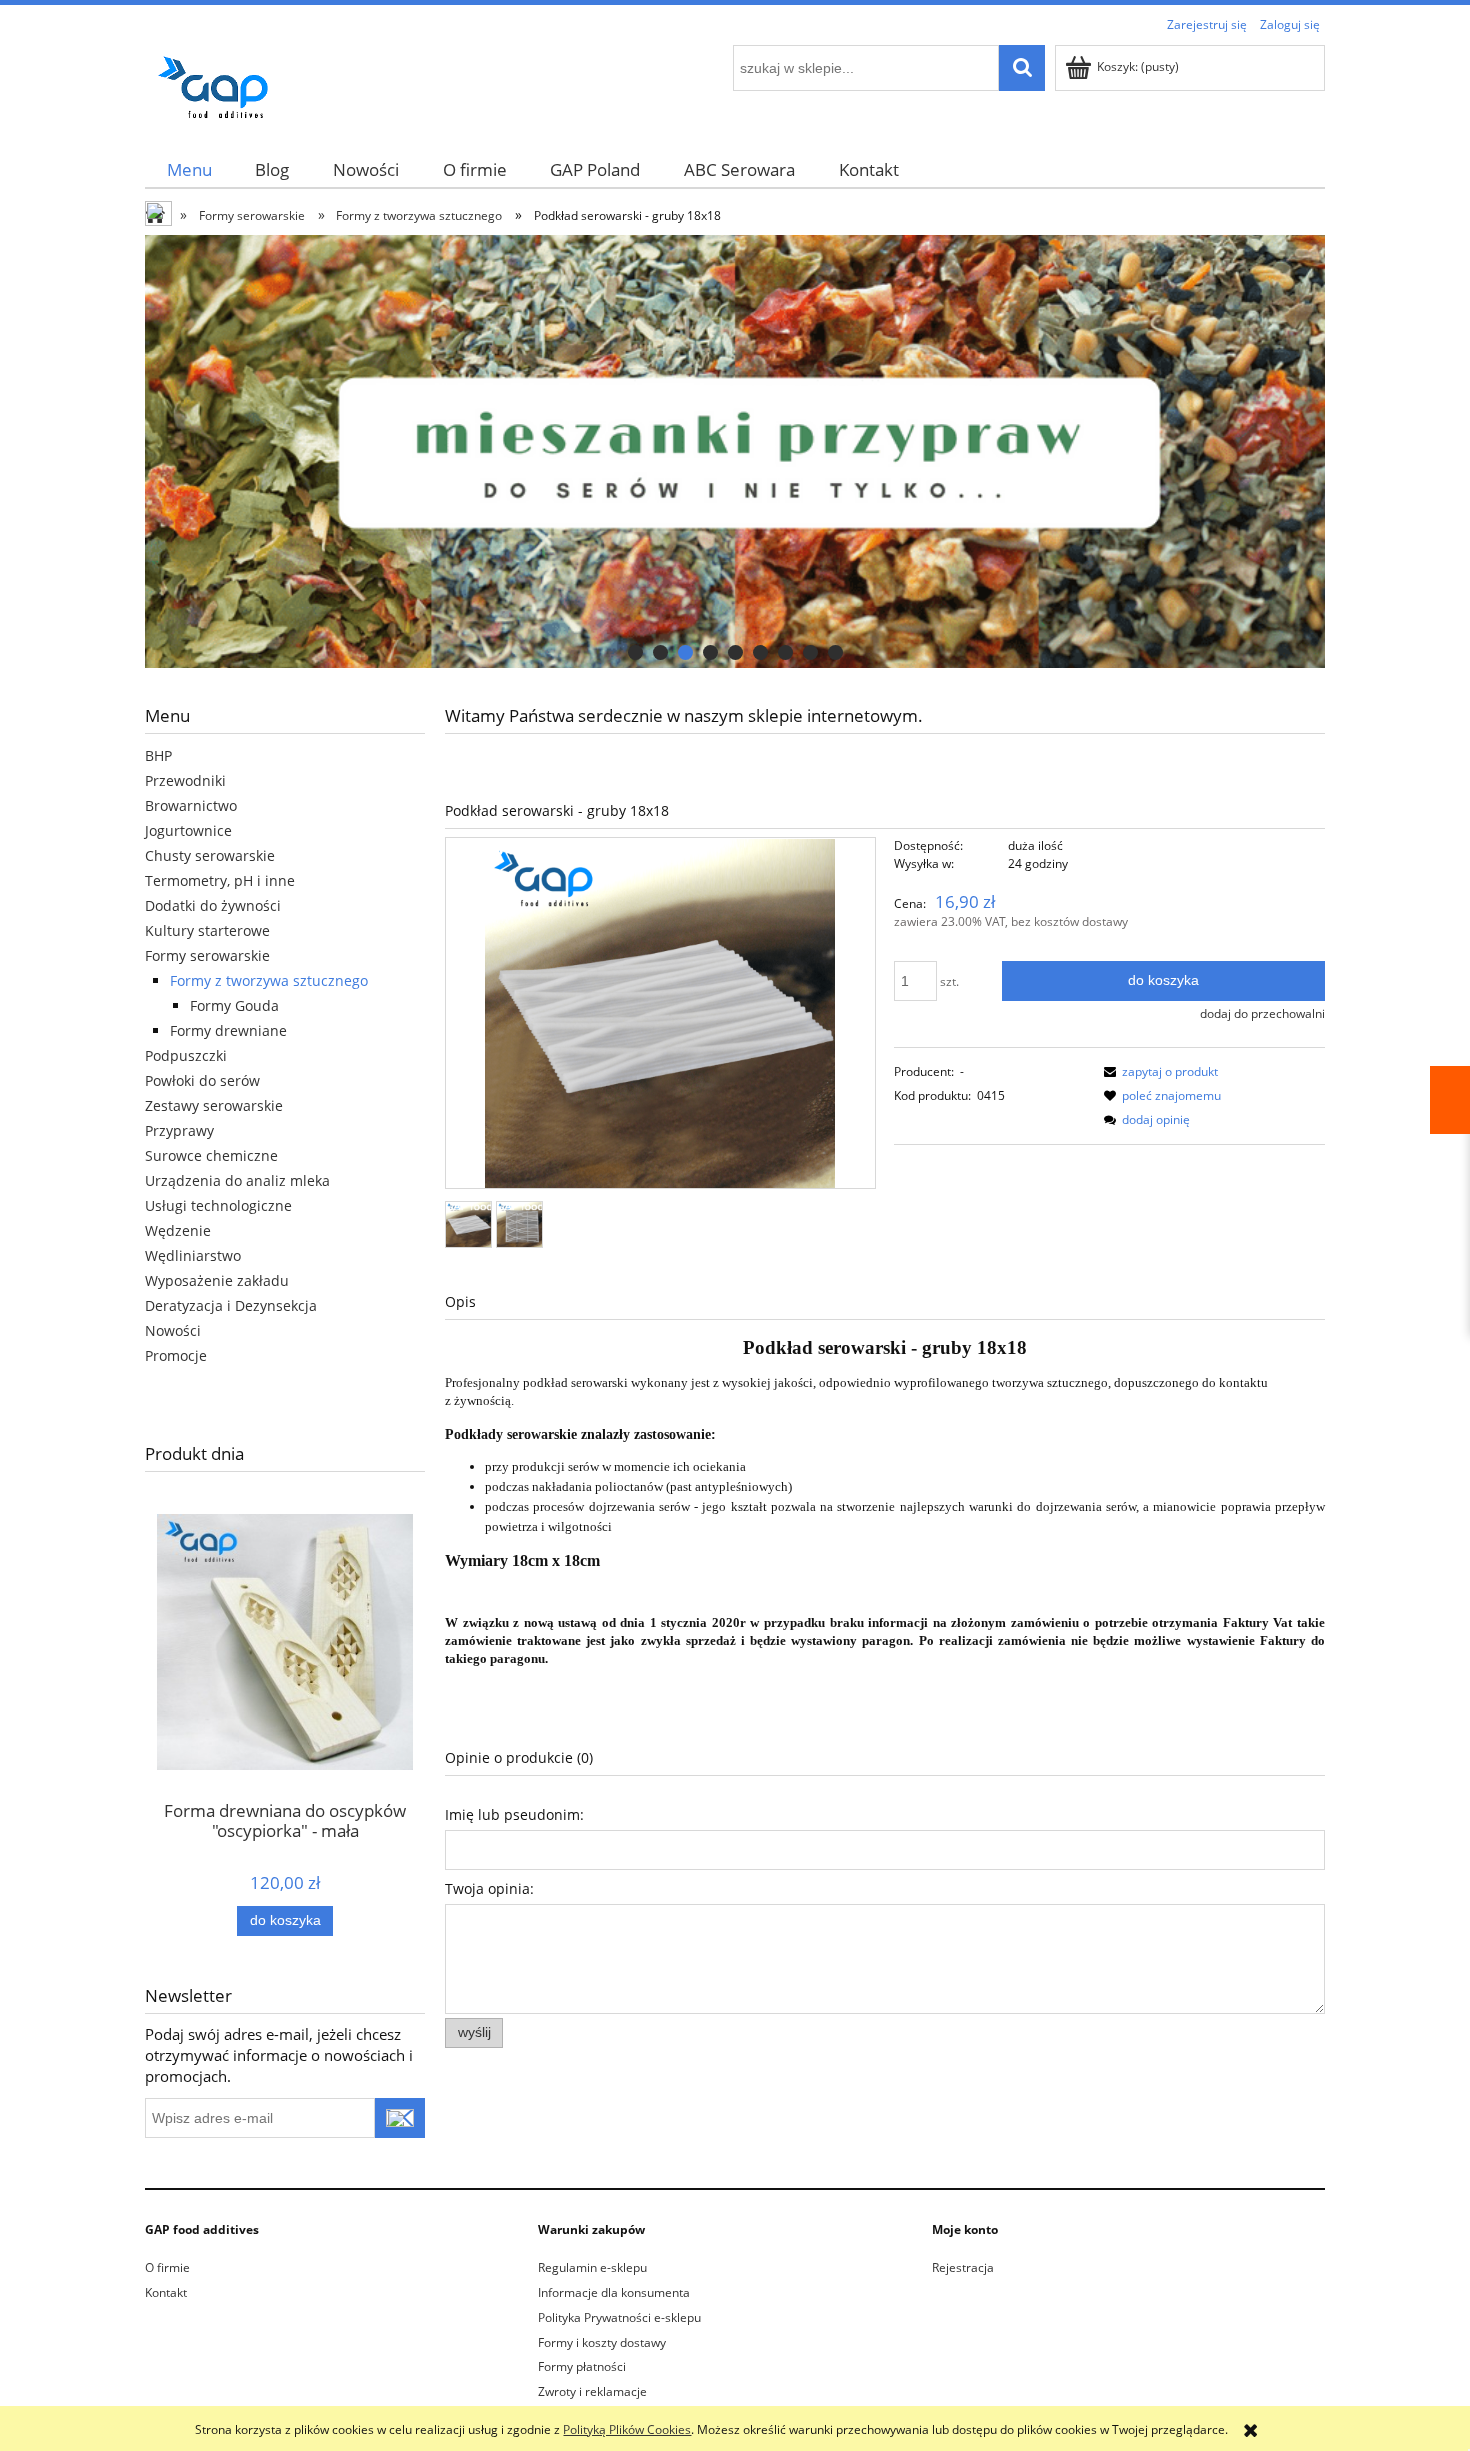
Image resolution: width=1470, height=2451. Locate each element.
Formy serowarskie (207, 955)
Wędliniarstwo (193, 1255)
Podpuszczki (186, 1055)
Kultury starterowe (207, 930)
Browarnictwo (191, 805)
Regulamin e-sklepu (592, 2267)
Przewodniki (185, 780)
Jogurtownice (188, 830)
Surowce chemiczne (211, 1155)
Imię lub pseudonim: (514, 1814)
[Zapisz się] (400, 2118)
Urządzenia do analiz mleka (237, 1180)
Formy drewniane (228, 1030)
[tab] (635, 652)
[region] (735, 451)
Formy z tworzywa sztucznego (269, 980)
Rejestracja (963, 2267)
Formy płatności (582, 2366)
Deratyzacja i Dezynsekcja (231, 1305)
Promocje (176, 1355)
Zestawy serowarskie (214, 1105)
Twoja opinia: (489, 1888)
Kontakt (166, 2292)
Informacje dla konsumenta (614, 2292)
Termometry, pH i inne (220, 880)
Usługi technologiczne (218, 1205)
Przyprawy (179, 1130)
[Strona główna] (220, 83)
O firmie (167, 2267)
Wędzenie (178, 1230)
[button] (1158, 1071)
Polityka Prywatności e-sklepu (619, 2317)
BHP (158, 755)
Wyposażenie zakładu (217, 1280)
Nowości (173, 1330)
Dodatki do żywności (213, 905)
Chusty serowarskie (210, 855)
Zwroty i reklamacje (592, 2391)
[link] (735, 451)
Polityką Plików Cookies (627, 2429)
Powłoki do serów (202, 1080)
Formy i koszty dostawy (602, 2342)
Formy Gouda (234, 1005)
